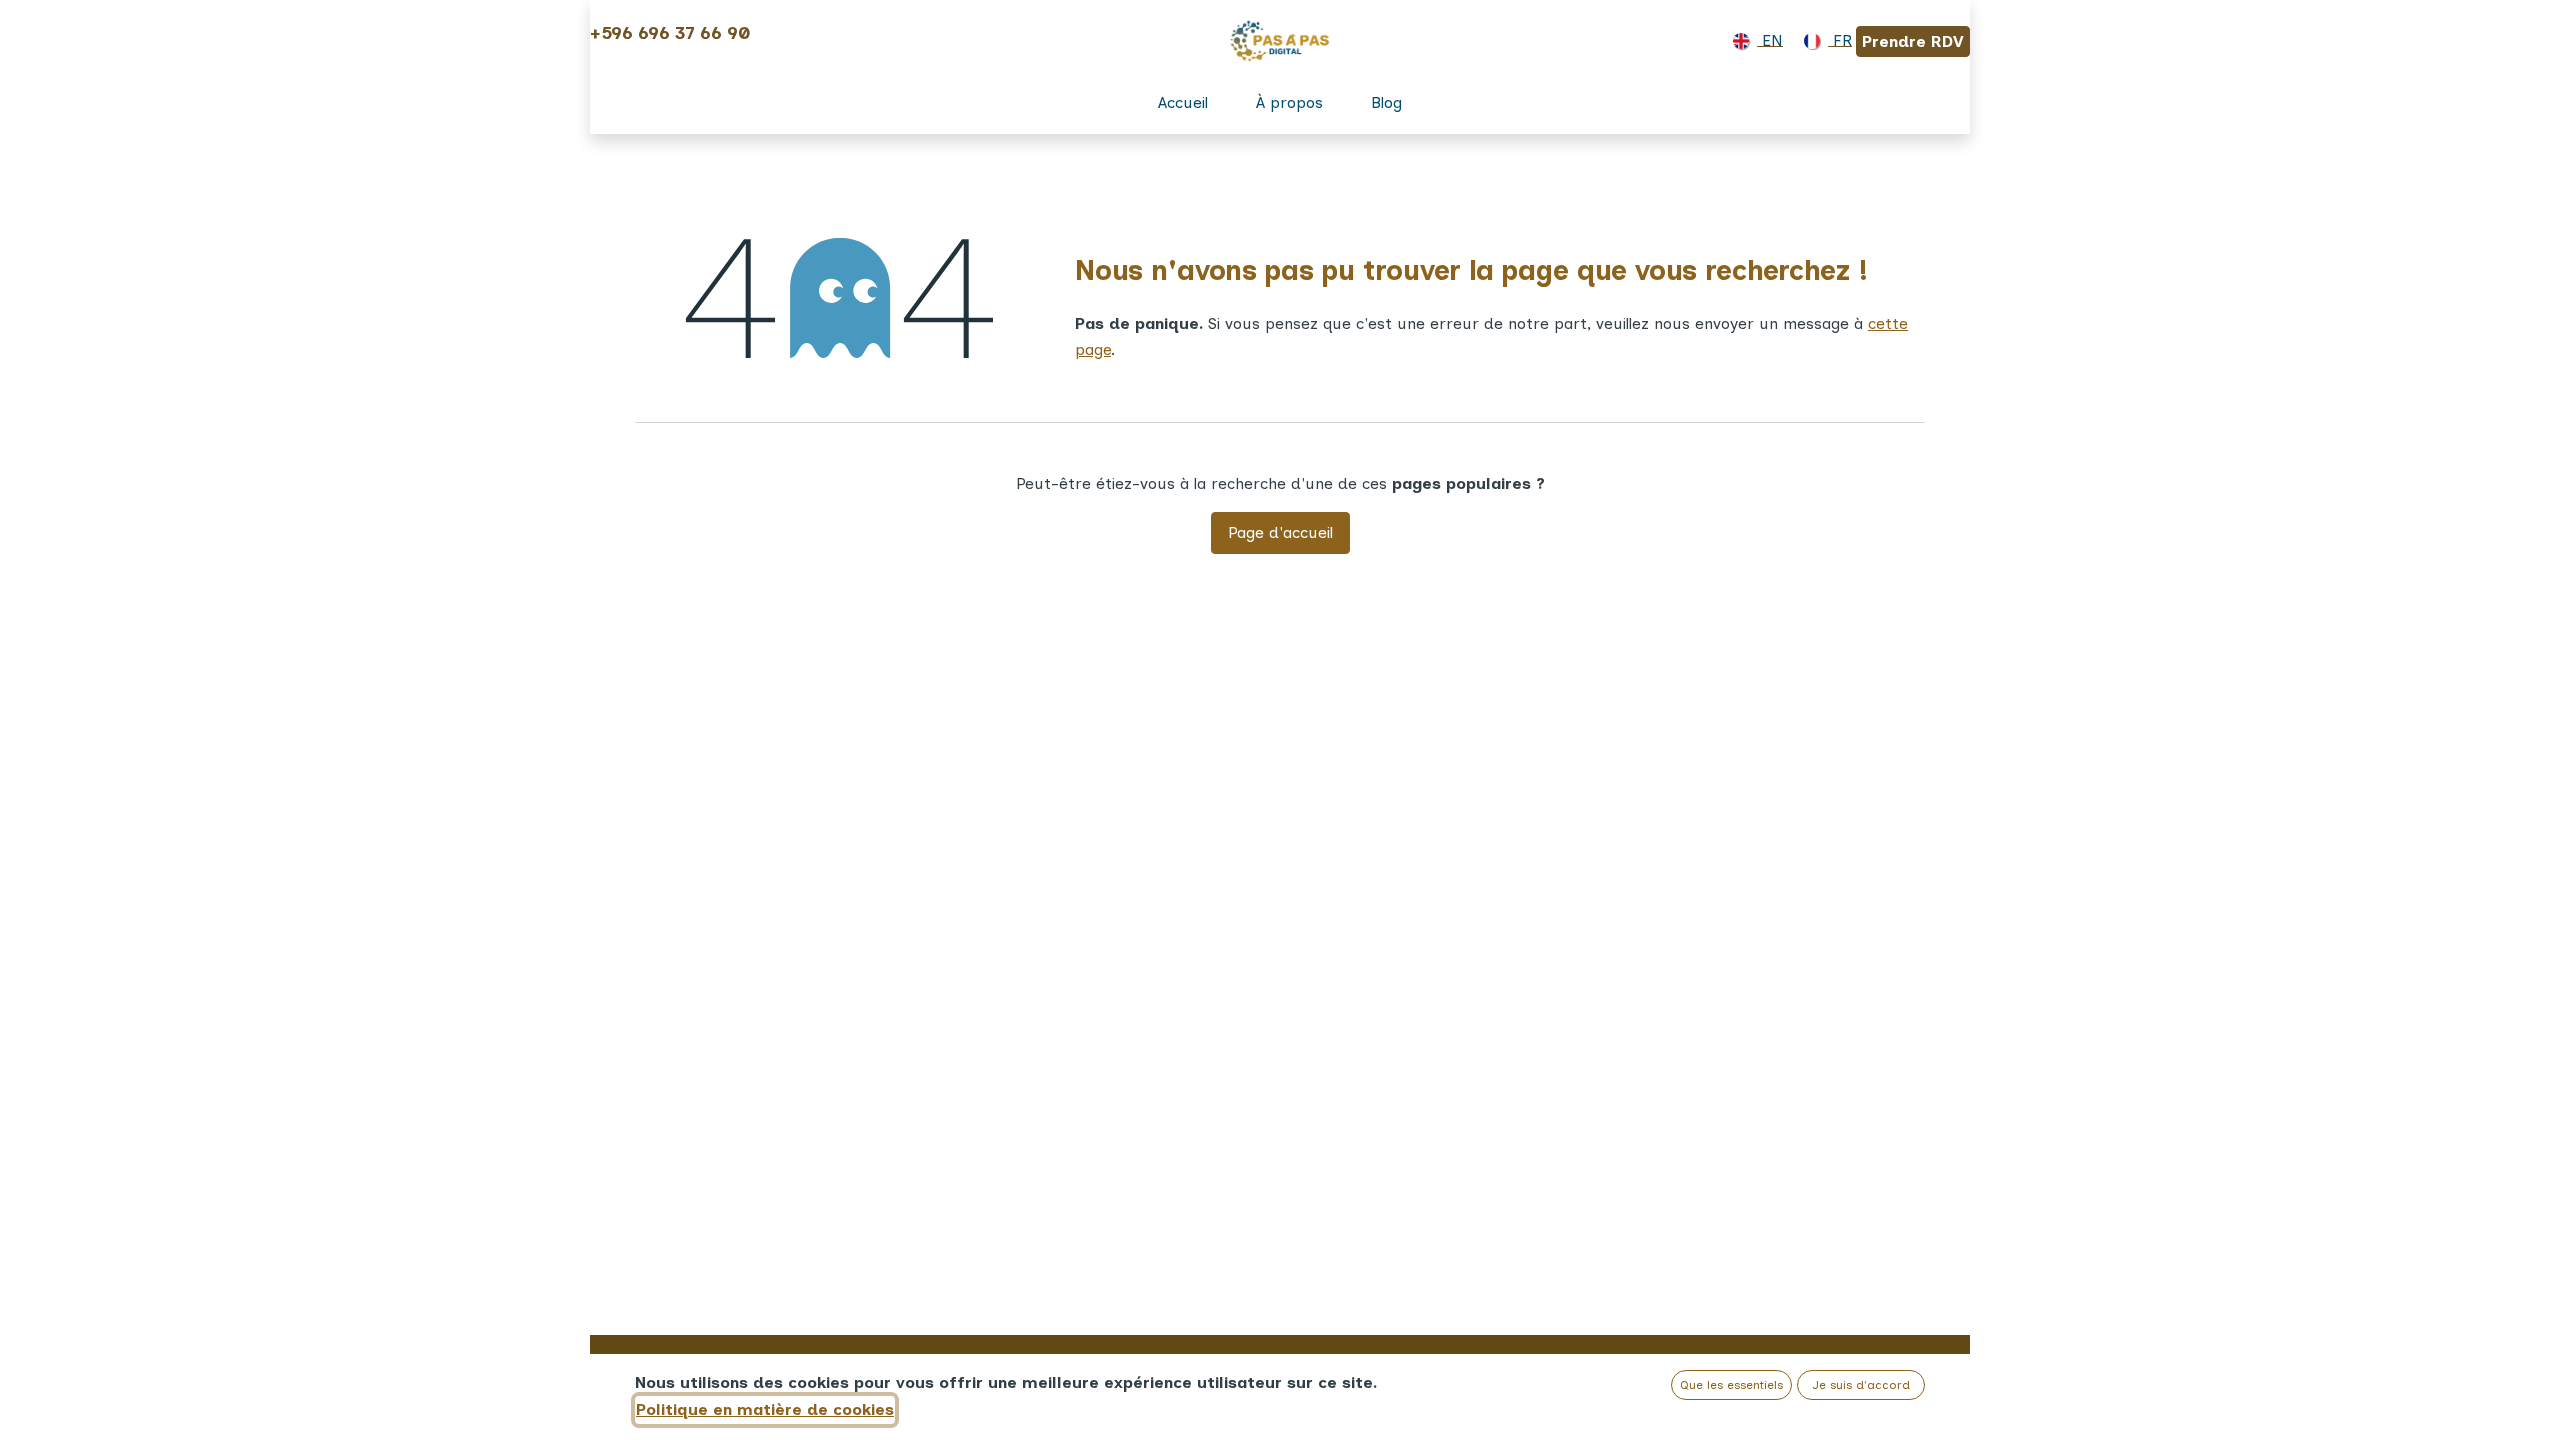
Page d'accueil (1280, 532)
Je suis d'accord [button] (1861, 1385)
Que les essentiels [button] (1731, 1385)
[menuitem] (1754, 41)
